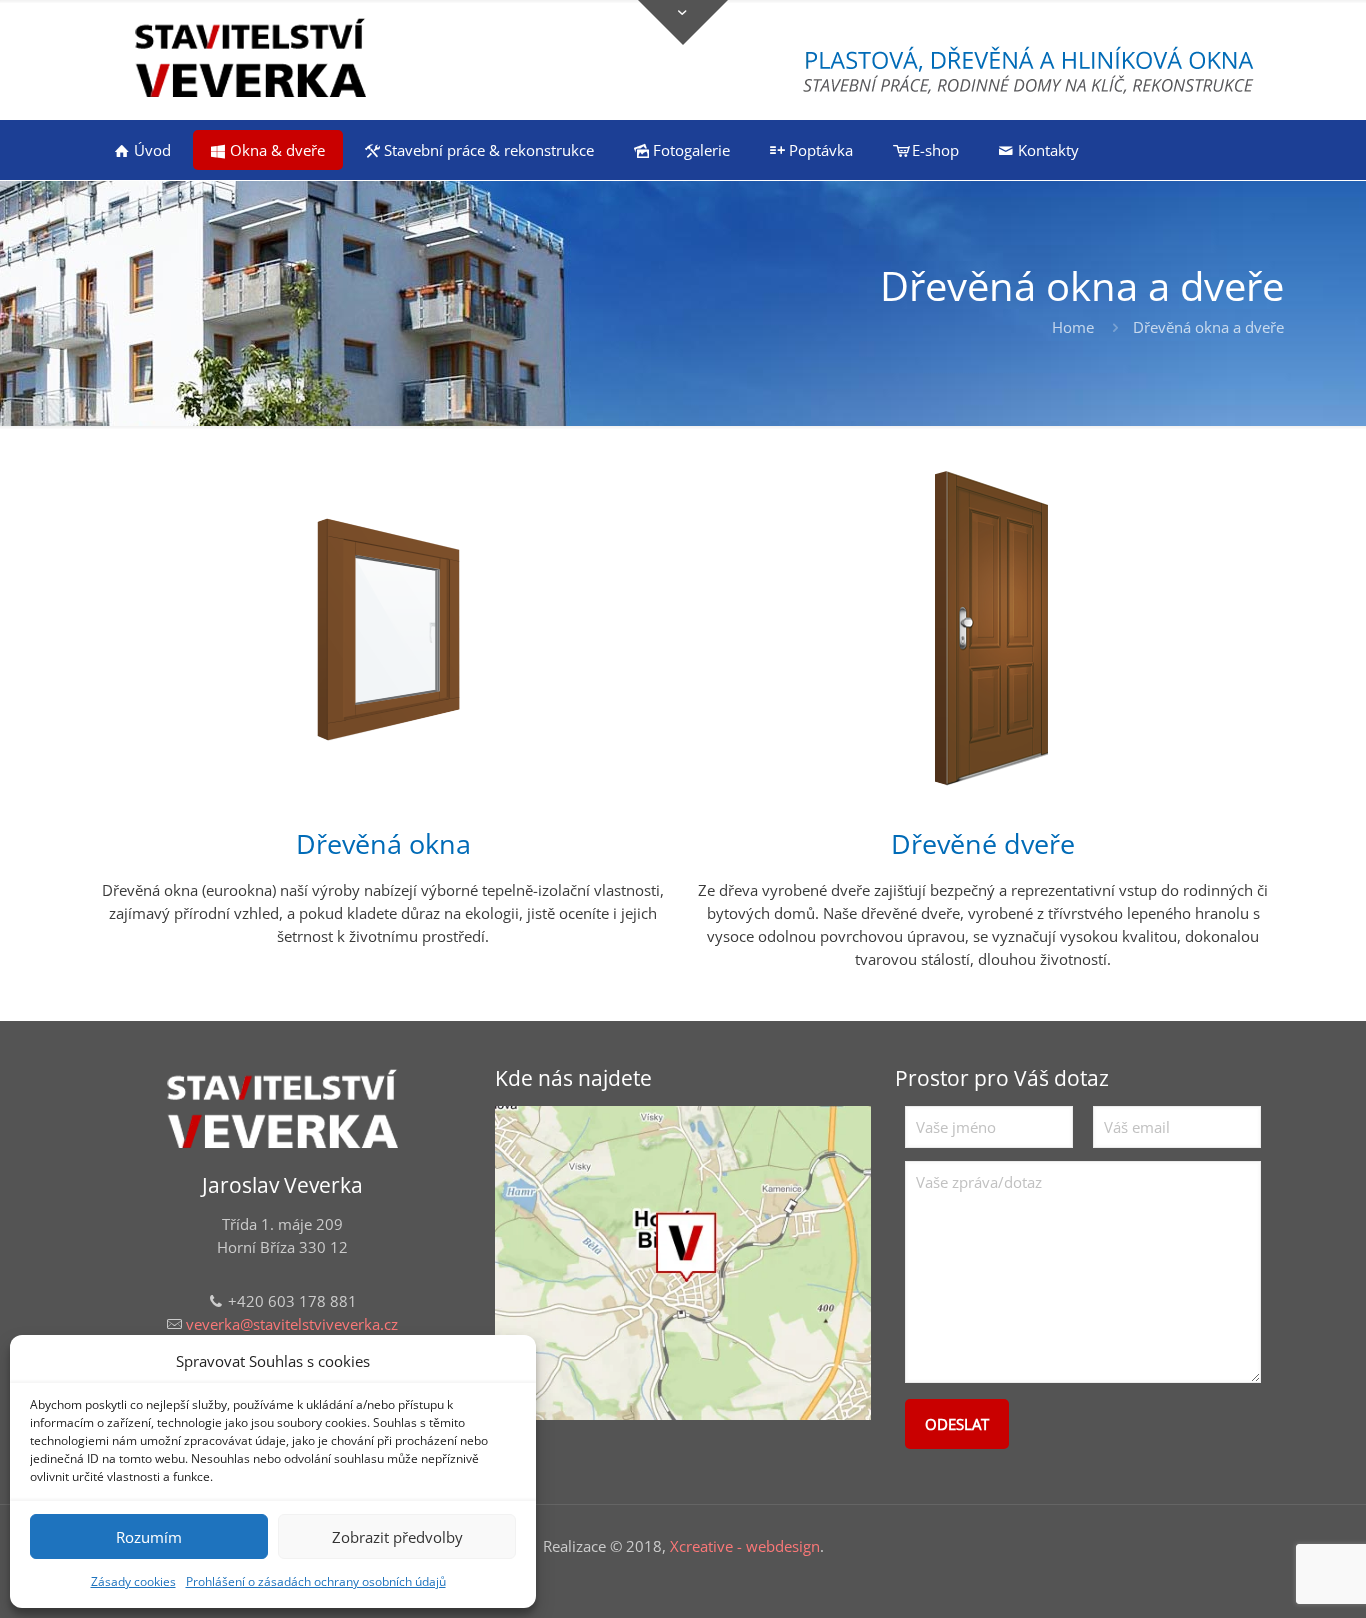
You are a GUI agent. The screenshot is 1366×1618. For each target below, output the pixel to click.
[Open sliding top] (683, 22)
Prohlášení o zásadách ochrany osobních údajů (316, 1581)
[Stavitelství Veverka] (251, 60)
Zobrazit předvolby (397, 1537)
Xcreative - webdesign (745, 1546)
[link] (683, 1263)
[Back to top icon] (1270, 1577)
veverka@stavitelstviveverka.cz (292, 1324)
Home (1073, 327)
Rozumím (149, 1537)
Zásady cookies (133, 1581)
